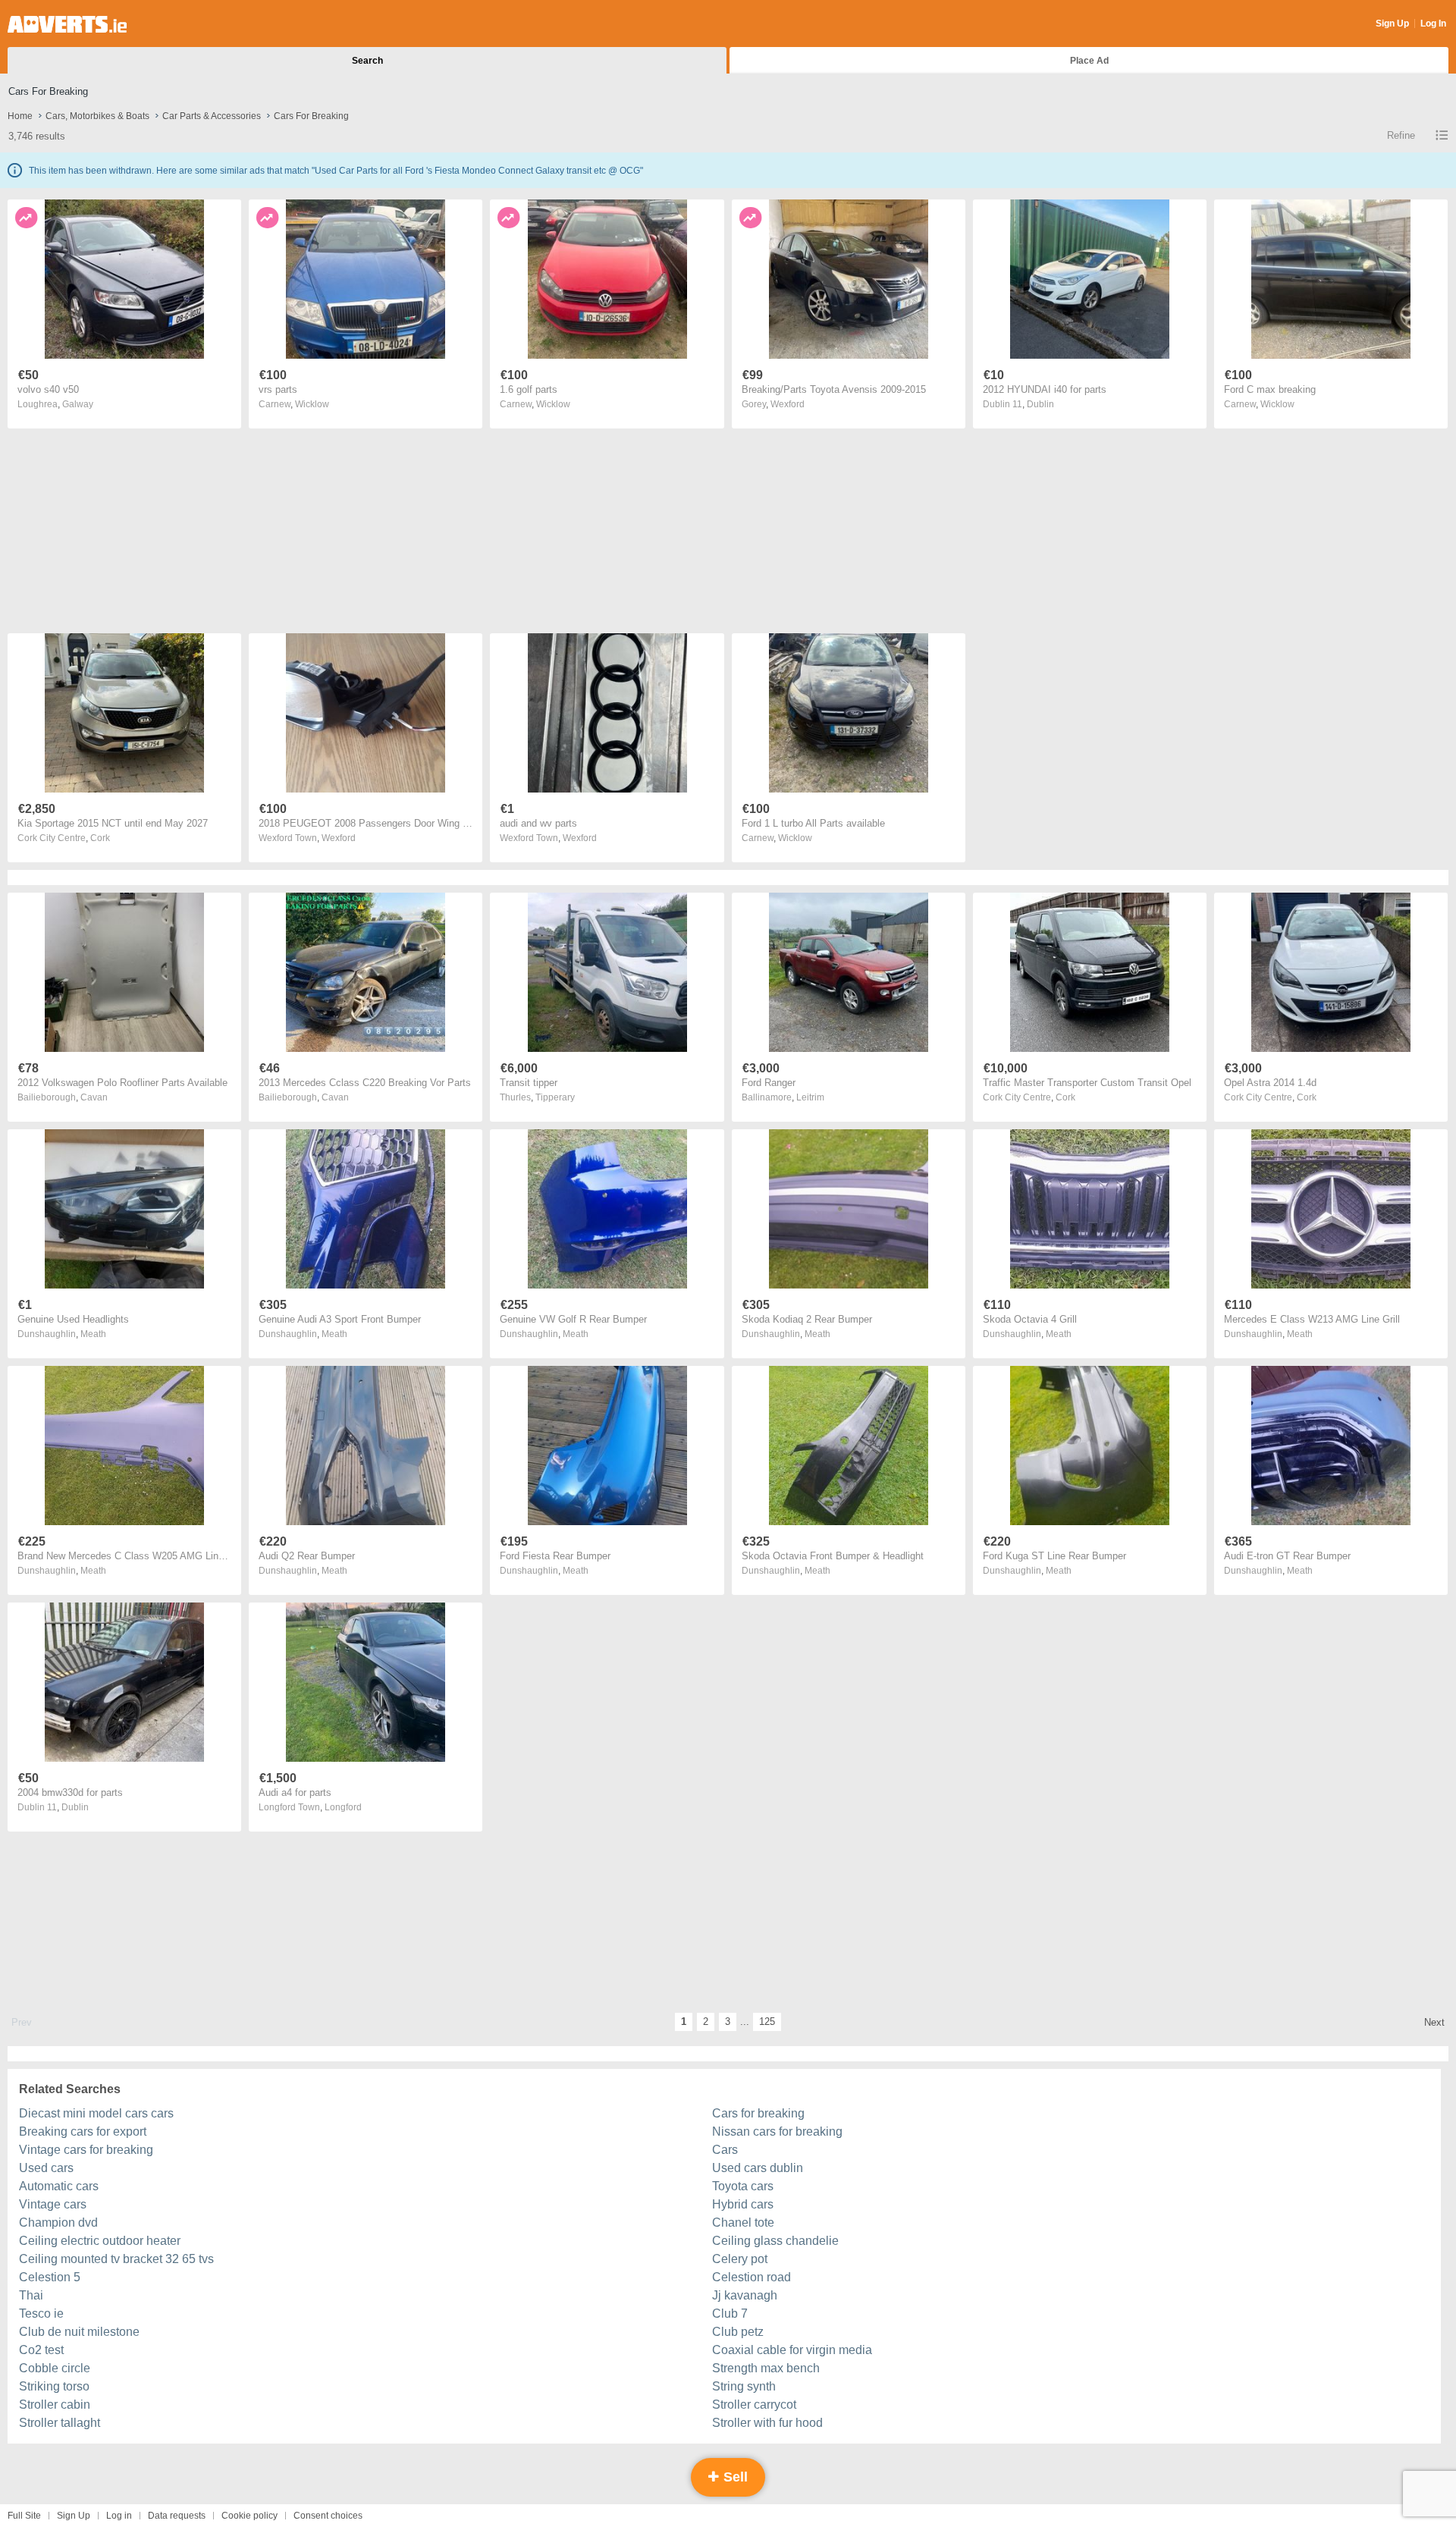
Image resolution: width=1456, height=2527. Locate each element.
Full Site (24, 2516)
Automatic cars (59, 2186)
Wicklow (312, 404)
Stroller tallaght (60, 2423)
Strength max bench (766, 2368)
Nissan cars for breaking (777, 2131)
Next (1434, 2022)
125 (767, 2022)
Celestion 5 (50, 2277)
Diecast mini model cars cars (96, 2113)
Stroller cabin (55, 2405)
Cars (725, 2150)
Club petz (738, 2332)
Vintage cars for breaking (86, 2150)
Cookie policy (249, 2516)
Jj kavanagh (745, 2295)
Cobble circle (55, 2368)
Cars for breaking (758, 2113)
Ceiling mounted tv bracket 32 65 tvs (116, 2259)
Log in (119, 2516)
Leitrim (810, 1097)
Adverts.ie (67, 24)
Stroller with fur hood (767, 2423)
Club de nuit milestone (79, 2332)
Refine (1401, 135)
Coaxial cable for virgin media (792, 2350)
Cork (100, 838)
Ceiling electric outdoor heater (100, 2241)
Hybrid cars (743, 2204)
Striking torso (54, 2386)
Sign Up (1392, 24)
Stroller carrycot (754, 2405)
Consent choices (328, 2516)
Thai (31, 2295)
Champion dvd (58, 2223)
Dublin (1040, 404)
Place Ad (1089, 61)
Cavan (94, 1097)
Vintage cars (53, 2204)
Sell (734, 2477)
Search (367, 61)
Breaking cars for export (83, 2131)
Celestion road (752, 2277)
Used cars (46, 2168)
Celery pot (740, 2259)
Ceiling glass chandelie (775, 2241)
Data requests (177, 2516)
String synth (744, 2386)
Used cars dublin (758, 2168)
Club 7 (730, 2314)
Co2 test (41, 2350)
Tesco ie (41, 2314)
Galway (78, 404)
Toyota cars (743, 2186)
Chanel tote (743, 2223)
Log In (1433, 24)
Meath (93, 1334)
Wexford (788, 404)
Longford (343, 1807)
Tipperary (555, 1097)
